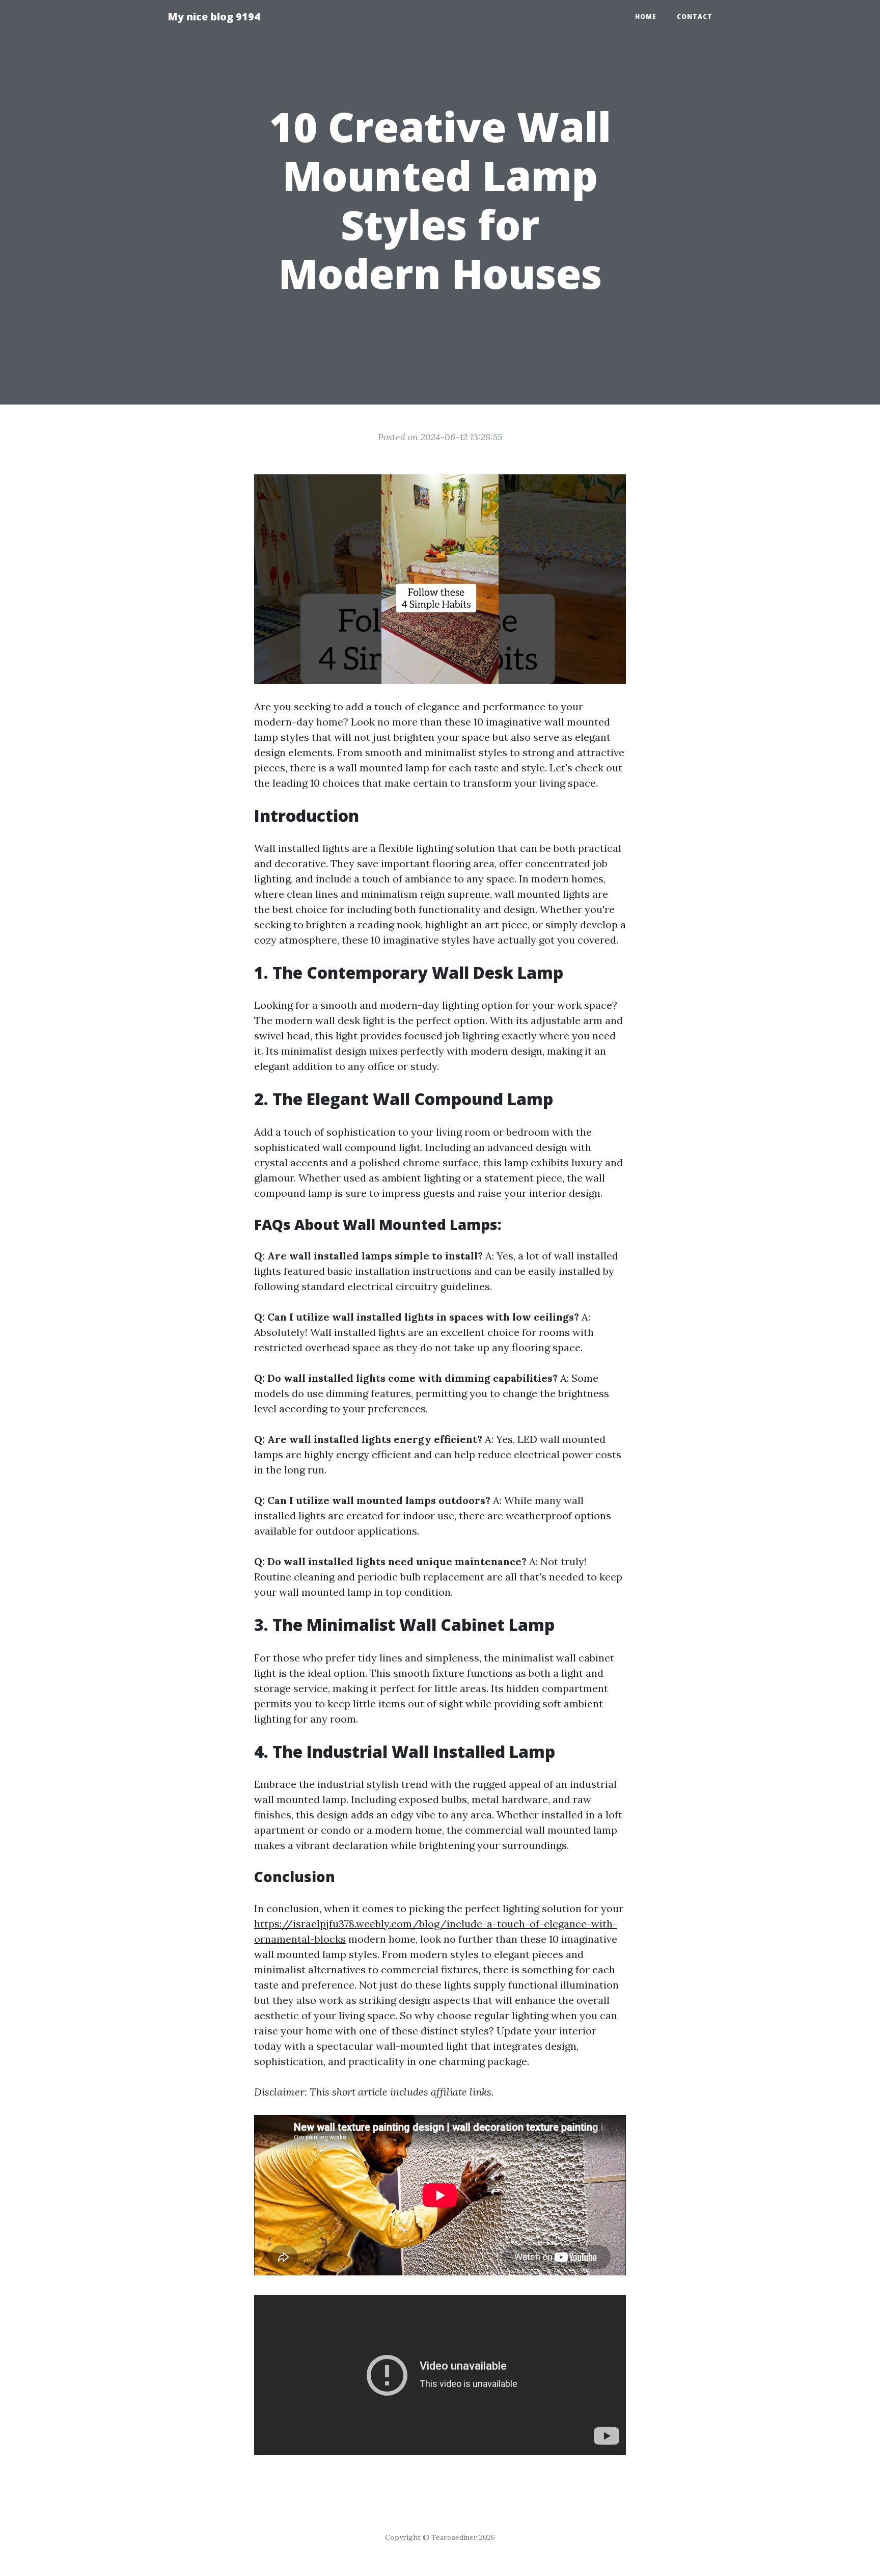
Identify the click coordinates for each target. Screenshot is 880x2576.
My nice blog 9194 (214, 17)
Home (646, 17)
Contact (695, 17)
